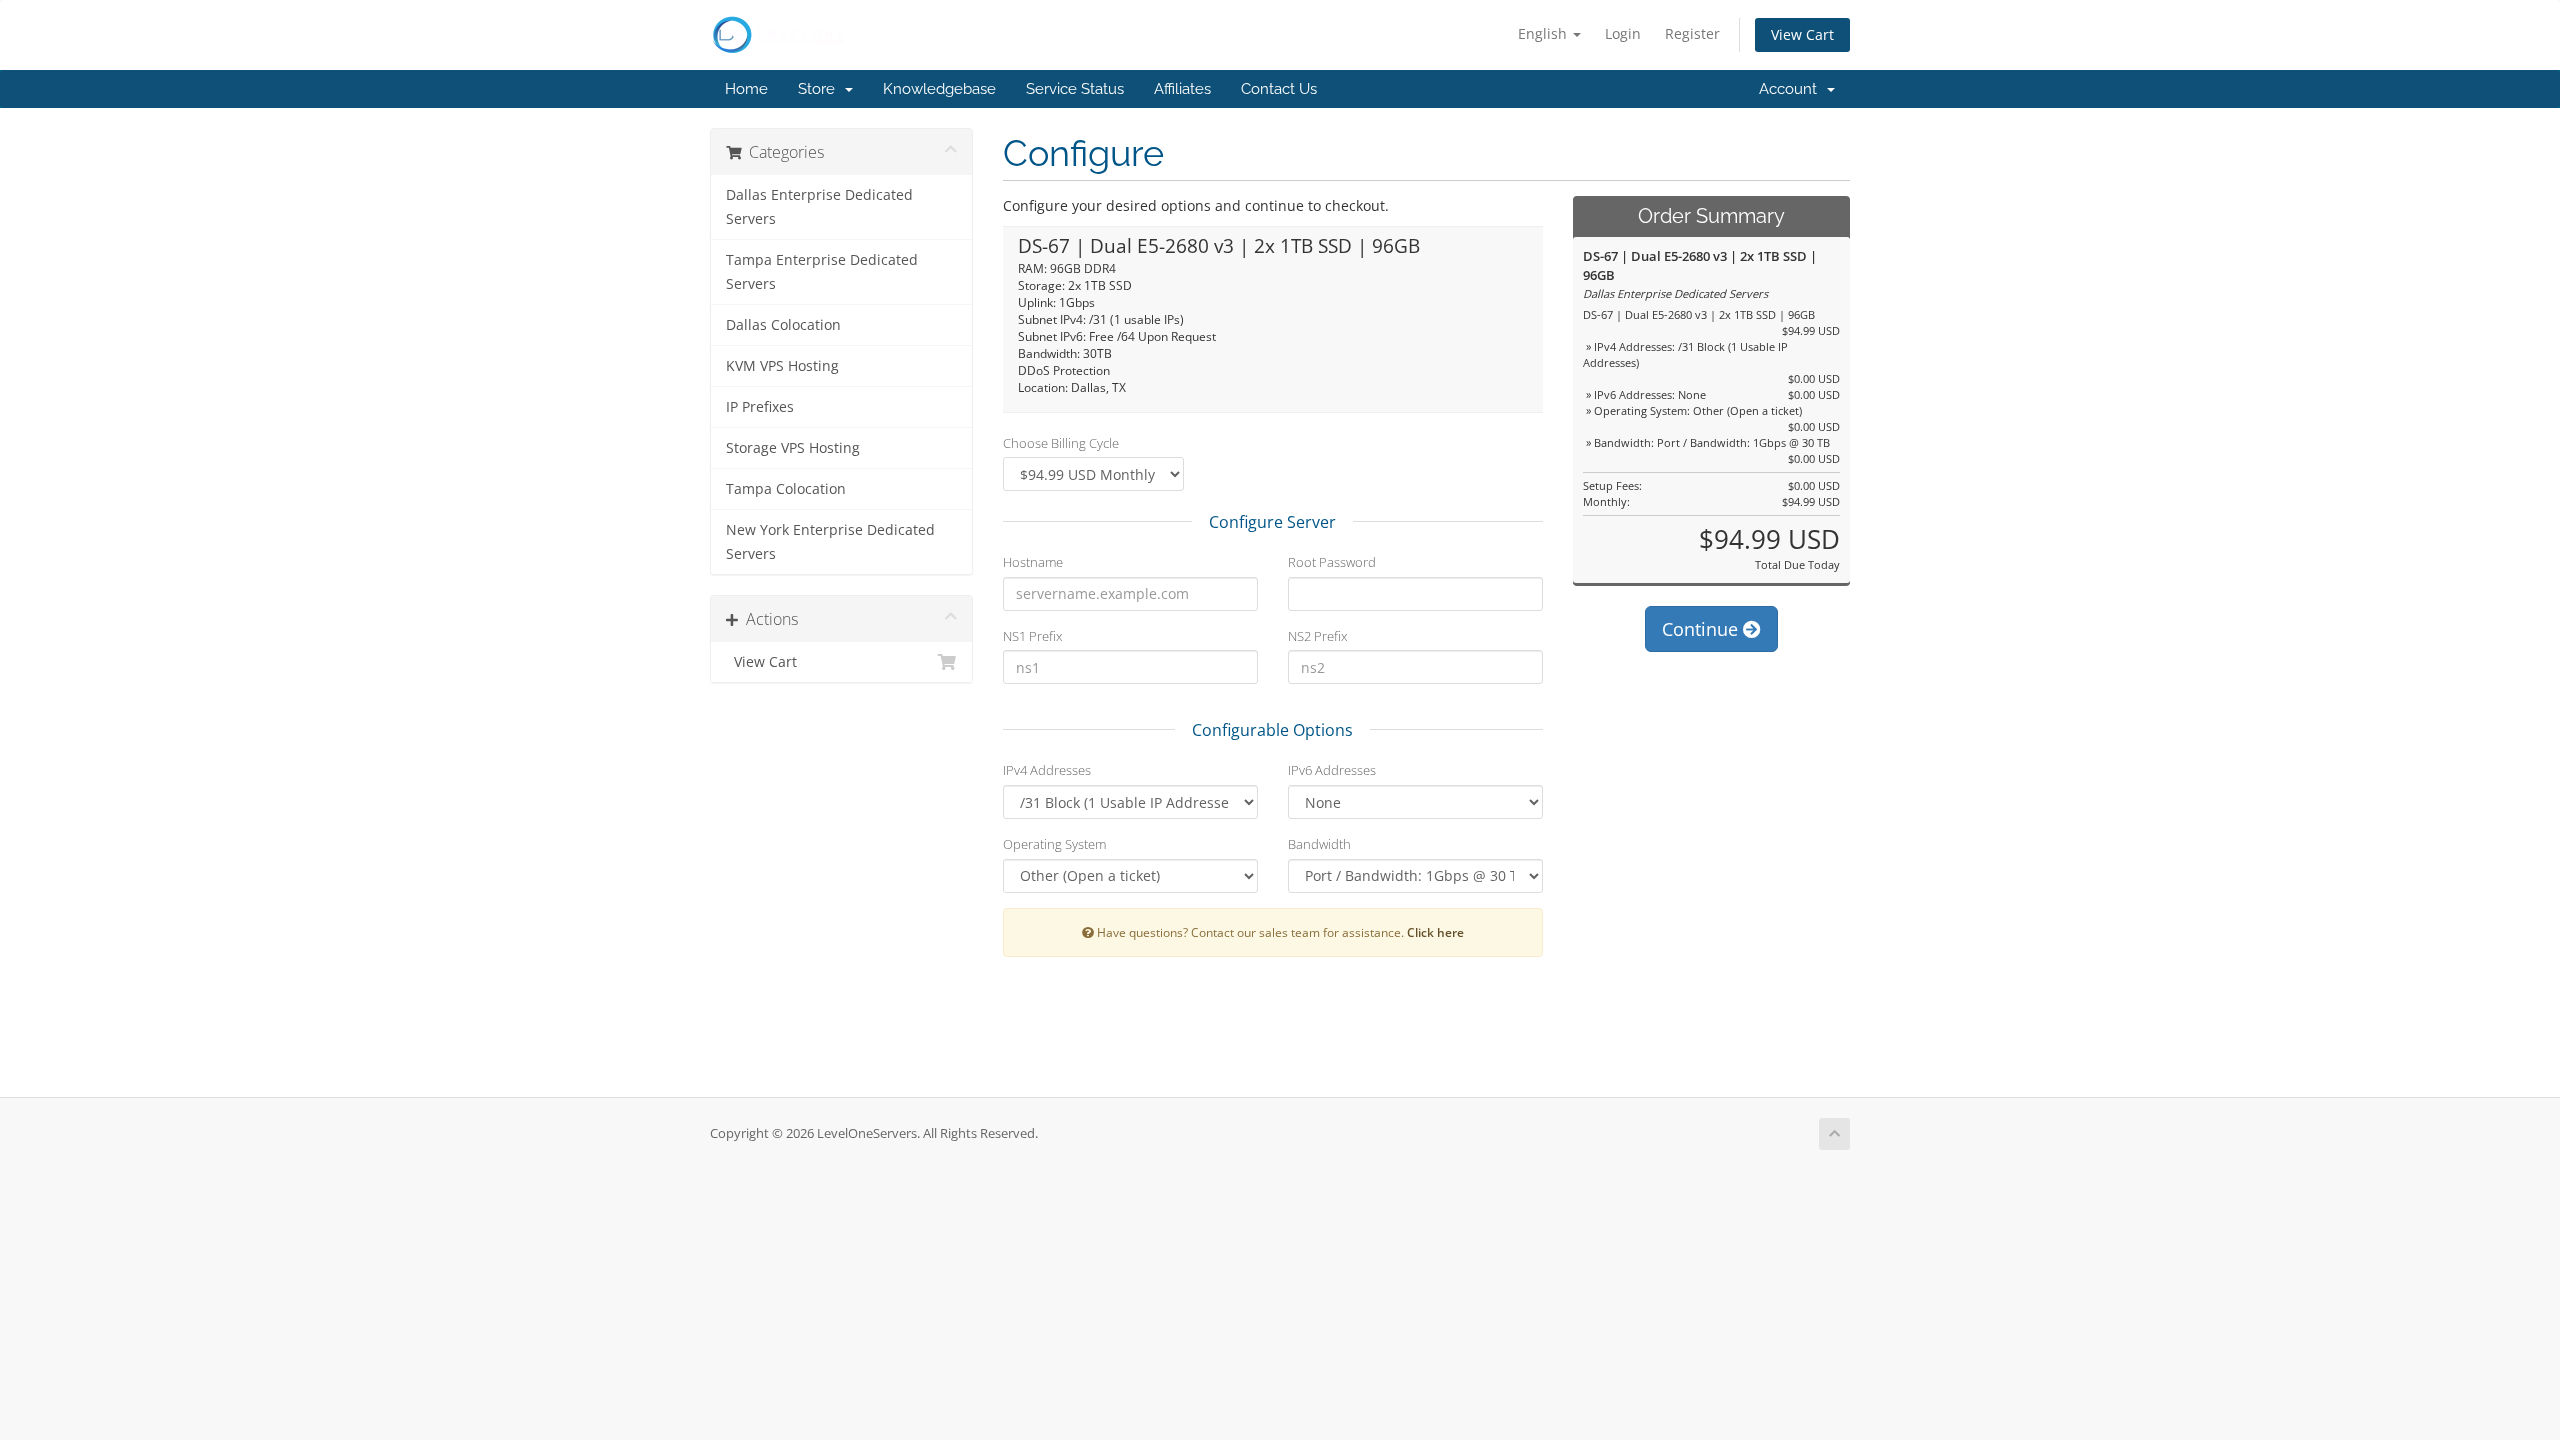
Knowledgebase (939, 89)
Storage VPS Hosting (793, 448)
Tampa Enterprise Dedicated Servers (822, 272)
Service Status (1075, 89)
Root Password (1332, 562)
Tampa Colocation (786, 489)
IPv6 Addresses (1332, 770)
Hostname (1033, 562)
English (1544, 33)
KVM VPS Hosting (782, 366)
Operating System (1054, 844)
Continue (1702, 629)
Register (1692, 33)
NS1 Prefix (1032, 636)
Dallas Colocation (783, 325)
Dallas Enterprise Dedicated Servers (819, 207)
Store (820, 89)
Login (1623, 33)
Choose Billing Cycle (1061, 443)
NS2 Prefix (1317, 636)
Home (746, 89)
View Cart (1802, 34)
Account (1792, 89)
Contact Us (1279, 89)
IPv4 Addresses (1047, 770)
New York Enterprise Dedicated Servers (830, 542)
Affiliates (1182, 89)
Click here (1435, 932)
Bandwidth (1319, 844)
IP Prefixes (760, 407)
